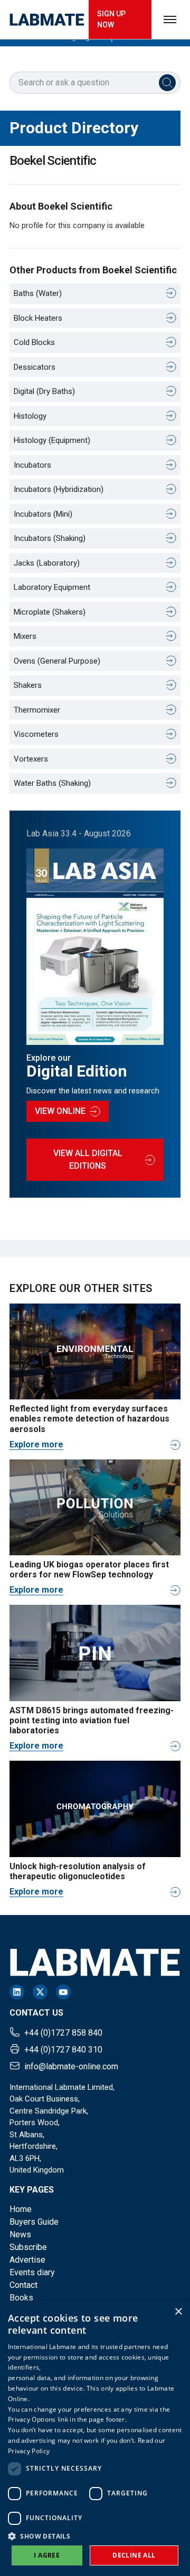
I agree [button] (47, 2555)
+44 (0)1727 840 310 (63, 2050)
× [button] (178, 2312)
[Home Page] (47, 20)
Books (21, 2298)
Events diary (32, 2272)
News (20, 2234)
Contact (23, 2285)
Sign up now (111, 19)
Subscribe (28, 2247)
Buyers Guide (34, 2222)
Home (21, 2209)
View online (60, 1111)
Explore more (36, 1444)
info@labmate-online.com (71, 2066)
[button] (95, 2536)
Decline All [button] (134, 2555)
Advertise (27, 2260)
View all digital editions (88, 1159)
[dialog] (95, 2438)
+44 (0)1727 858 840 (63, 2033)
